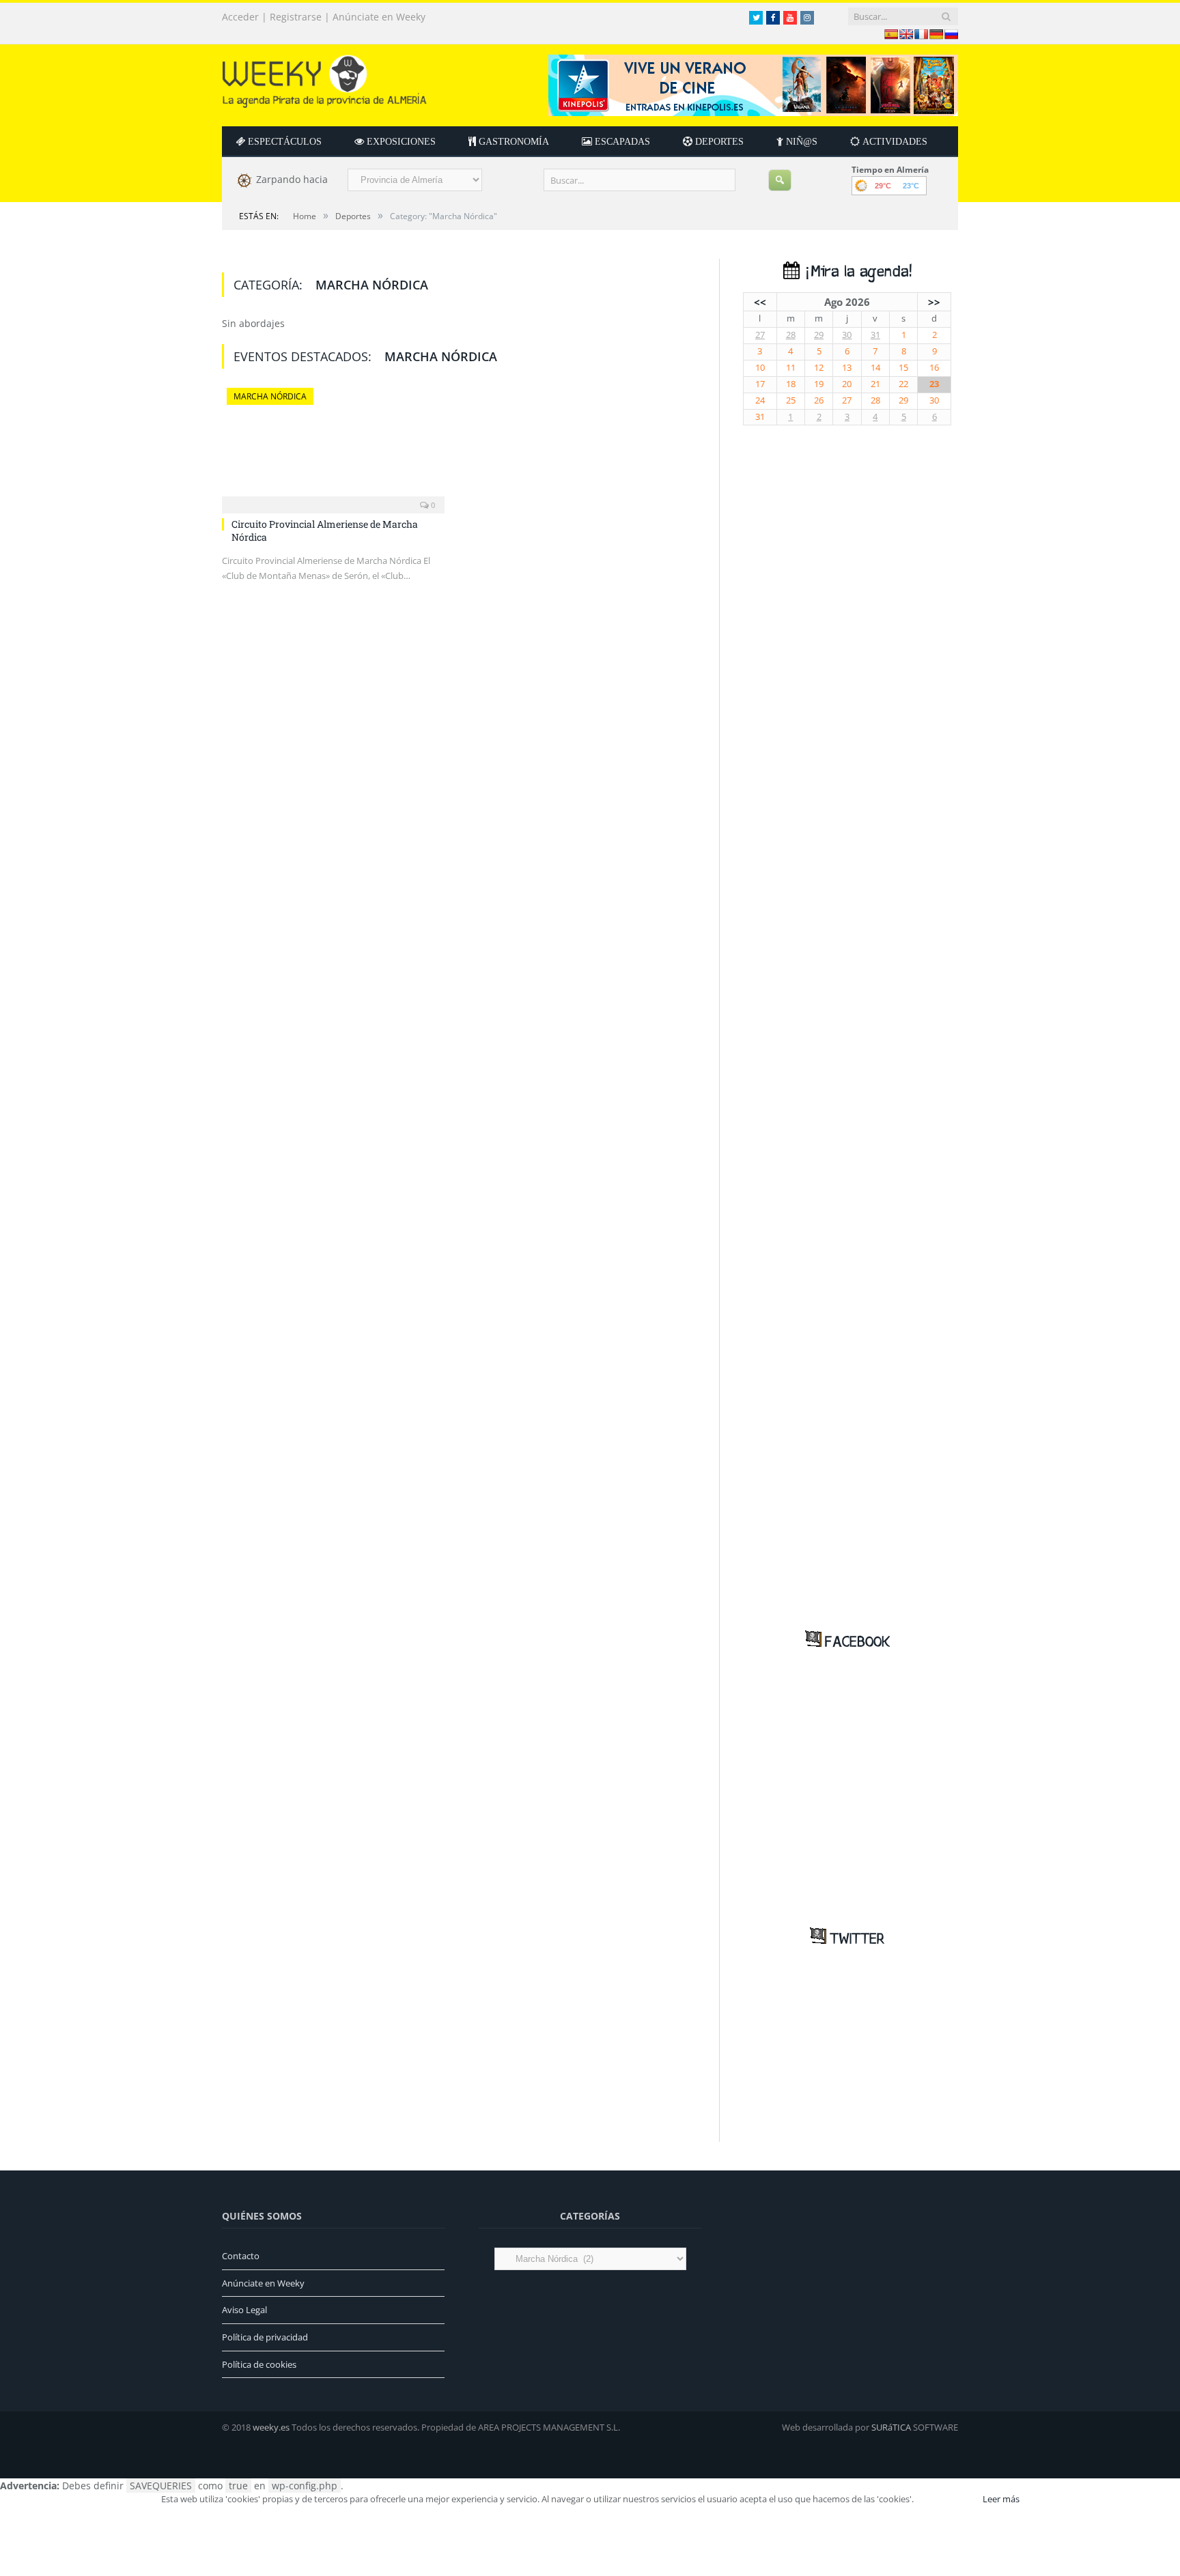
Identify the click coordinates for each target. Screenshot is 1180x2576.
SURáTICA (891, 2427)
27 (760, 335)
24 (760, 400)
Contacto (241, 2256)
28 (791, 335)
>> (934, 302)
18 (791, 384)
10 (760, 368)
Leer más (1001, 2499)
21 (875, 384)
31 (875, 335)
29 (819, 335)
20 (847, 384)
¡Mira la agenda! (856, 272)
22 (903, 384)
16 (934, 368)
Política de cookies (259, 2364)
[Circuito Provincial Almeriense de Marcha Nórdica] (333, 447)
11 (791, 368)
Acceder (240, 17)
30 (847, 335)
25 (791, 400)
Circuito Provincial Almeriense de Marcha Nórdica (325, 530)
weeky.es (271, 2427)
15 (903, 368)
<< (760, 302)
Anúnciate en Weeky (379, 17)
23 (934, 384)
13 (847, 368)
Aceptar (947, 2499)
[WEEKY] (324, 78)
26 (819, 400)
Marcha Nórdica (270, 396)
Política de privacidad (265, 2337)
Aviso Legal (244, 2310)
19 (819, 384)
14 (875, 368)
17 (760, 384)
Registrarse (296, 17)
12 (819, 368)
